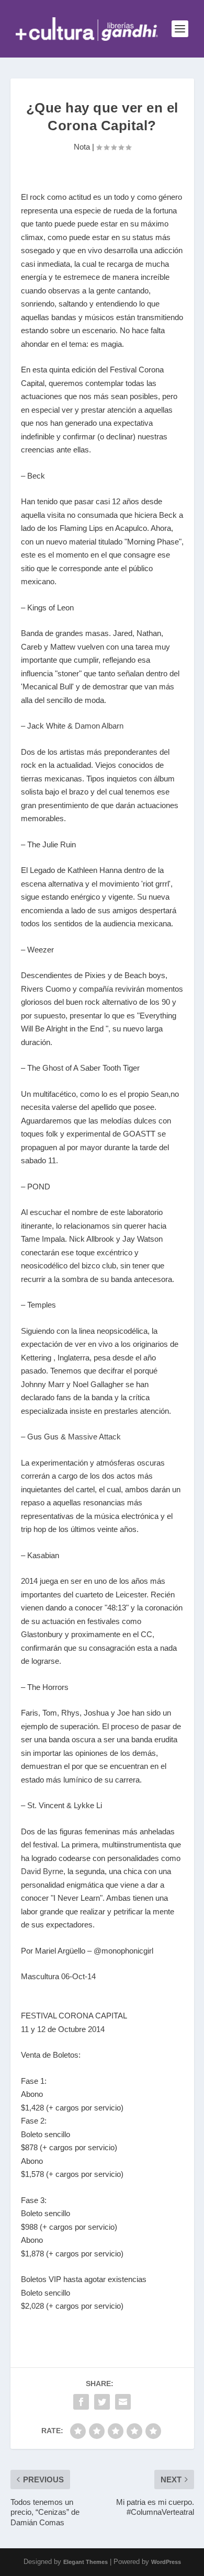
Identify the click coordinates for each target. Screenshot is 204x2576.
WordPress (166, 2562)
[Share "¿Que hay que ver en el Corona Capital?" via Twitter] (102, 2402)
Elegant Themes (86, 2562)
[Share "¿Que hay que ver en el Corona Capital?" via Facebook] (81, 2402)
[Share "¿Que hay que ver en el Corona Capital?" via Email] (123, 2402)
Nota (82, 147)
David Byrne (42, 1871)
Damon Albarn (99, 726)
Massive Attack (94, 1437)
